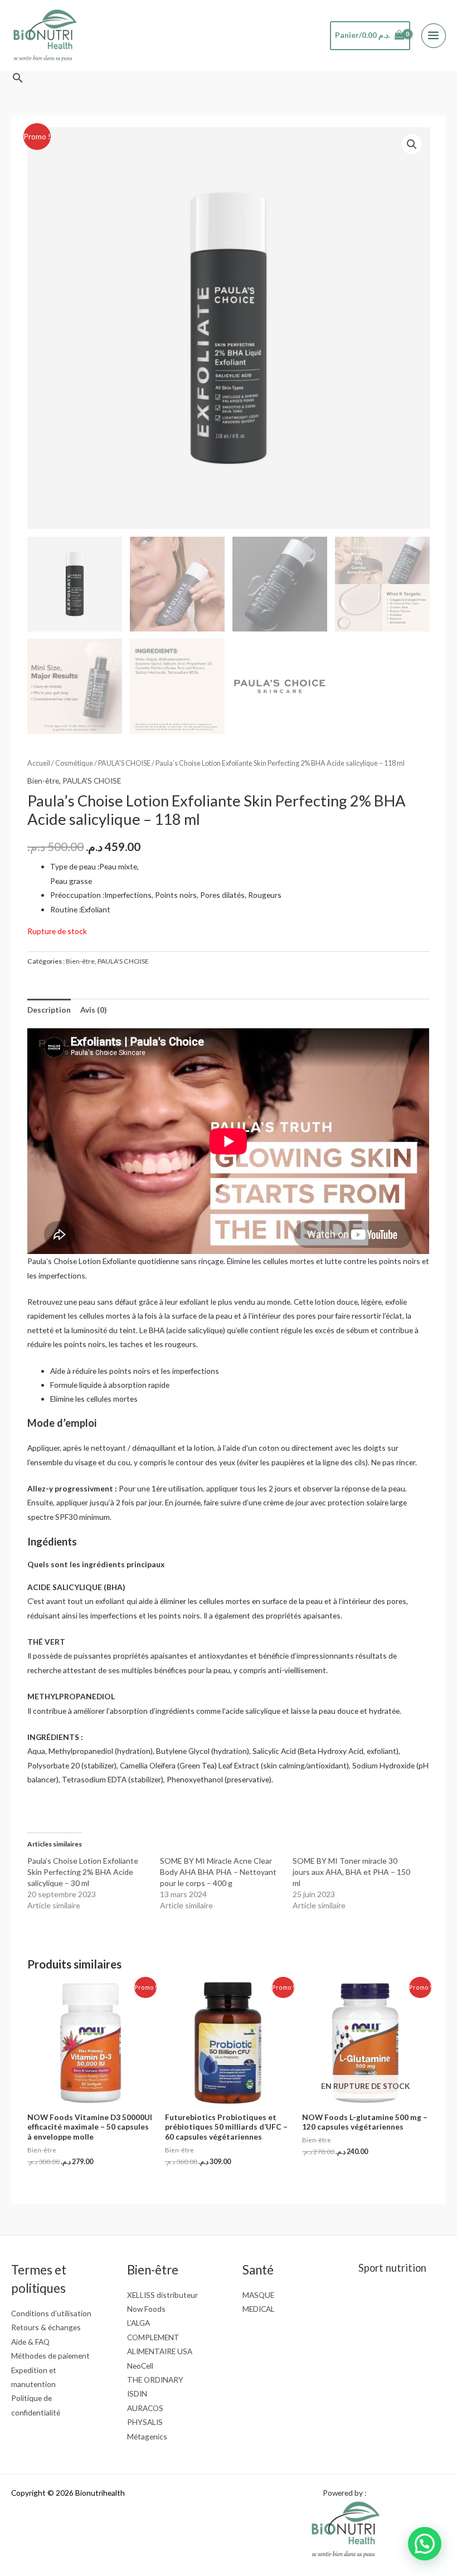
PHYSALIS (145, 2422)
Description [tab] (49, 1010)
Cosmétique (74, 763)
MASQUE (258, 2295)
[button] (18, 78)
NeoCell (140, 2366)
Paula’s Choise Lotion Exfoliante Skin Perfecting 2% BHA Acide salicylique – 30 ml (83, 1872)
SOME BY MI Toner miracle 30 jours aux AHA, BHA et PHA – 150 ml (351, 1872)
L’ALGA (138, 2323)
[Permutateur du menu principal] (434, 36)
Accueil (39, 763)
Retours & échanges (46, 2327)
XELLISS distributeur (162, 2295)
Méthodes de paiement (50, 2356)
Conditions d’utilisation (51, 2313)
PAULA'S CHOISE (124, 763)
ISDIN (137, 2393)
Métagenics (147, 2436)
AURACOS (145, 2408)
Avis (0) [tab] (93, 1010)
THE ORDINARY (155, 2380)
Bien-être (43, 781)
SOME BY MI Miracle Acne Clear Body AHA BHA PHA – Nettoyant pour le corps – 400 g (218, 1872)
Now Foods (146, 2309)
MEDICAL (259, 2309)
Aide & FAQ (30, 2342)
